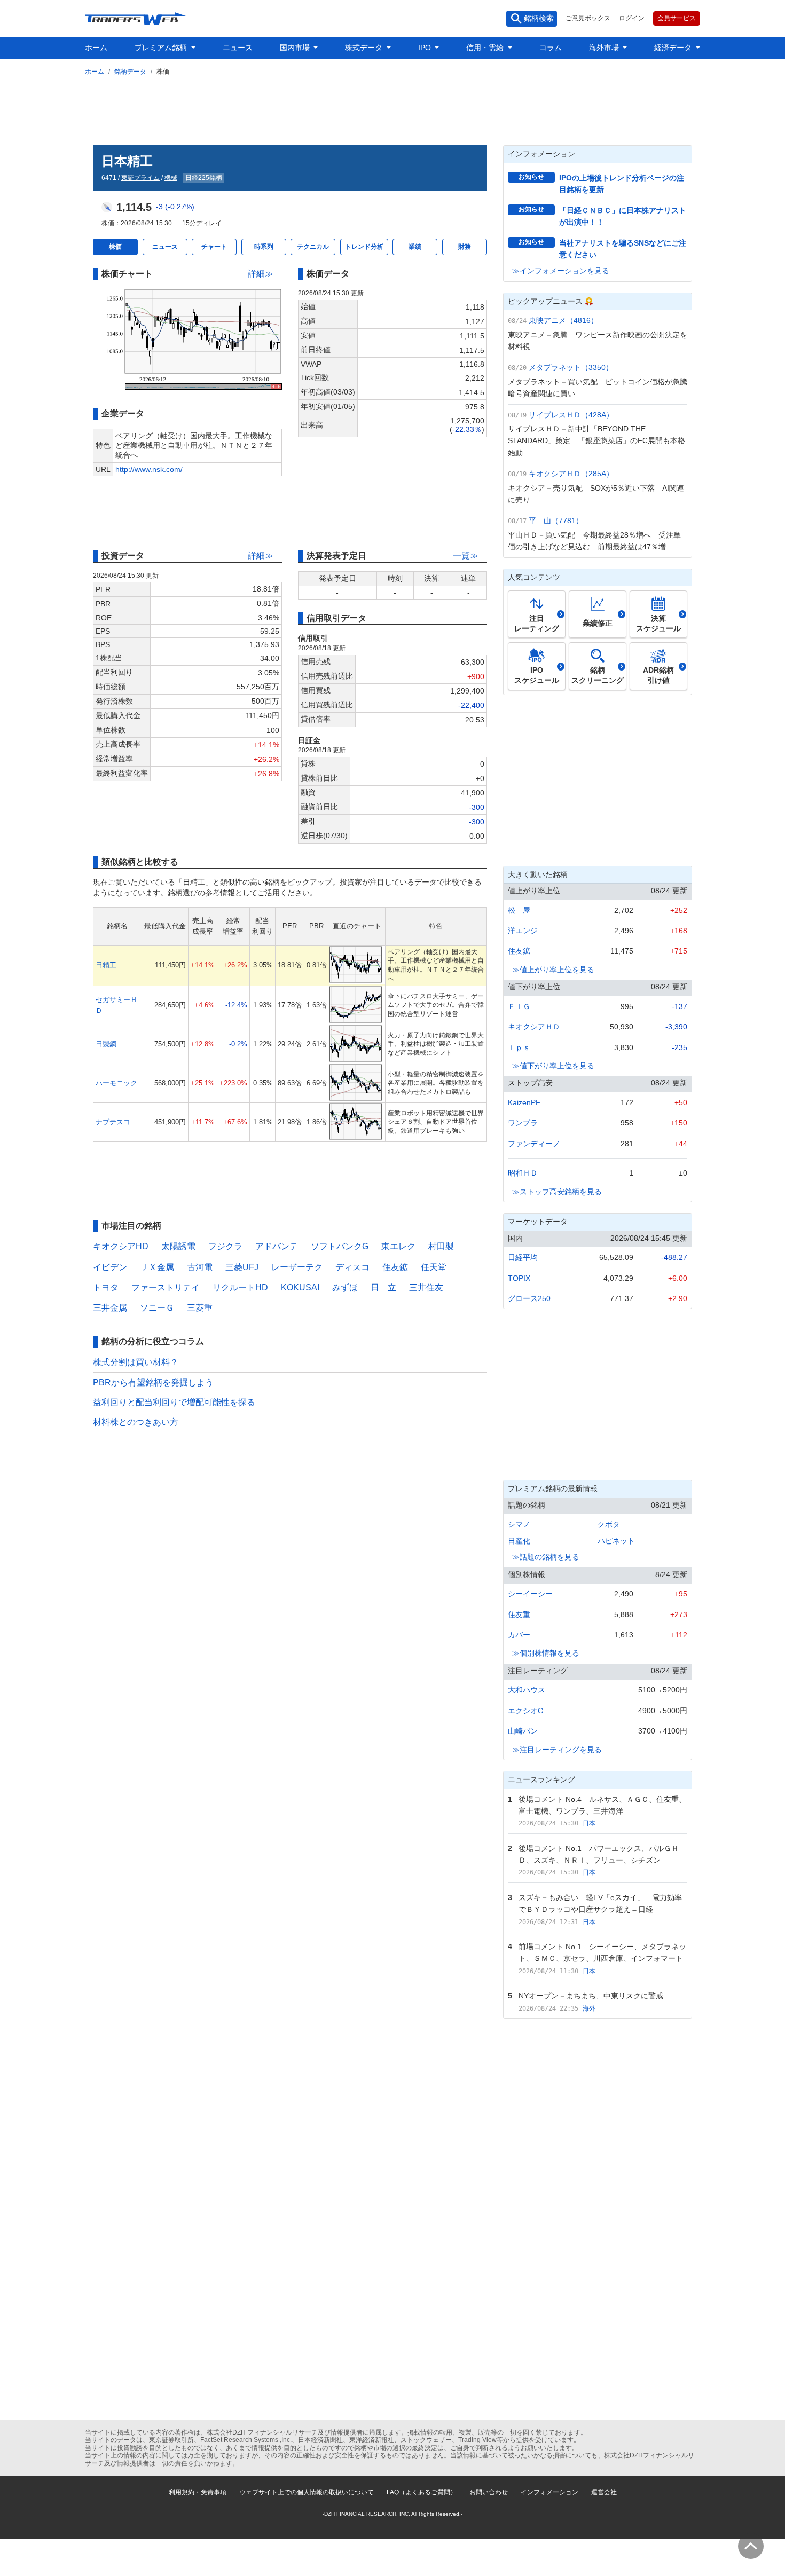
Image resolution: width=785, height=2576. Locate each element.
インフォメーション (549, 2492)
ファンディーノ (534, 1144)
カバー (519, 1635)
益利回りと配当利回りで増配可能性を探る (174, 1402)
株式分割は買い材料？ (136, 1362)
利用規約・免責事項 (198, 2492)
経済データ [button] (674, 48)
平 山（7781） (556, 521)
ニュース (238, 48)
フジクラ (225, 1246)
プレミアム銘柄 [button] (162, 48)
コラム (551, 48)
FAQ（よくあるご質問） (422, 2492)
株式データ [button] (365, 48)
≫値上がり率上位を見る (553, 970)
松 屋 (519, 910)
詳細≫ (261, 274)
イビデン (110, 1267)
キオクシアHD (121, 1246)
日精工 (106, 965)
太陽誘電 (178, 1246)
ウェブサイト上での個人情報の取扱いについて (307, 2492)
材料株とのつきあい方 (136, 1422)
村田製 (441, 1246)
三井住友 (426, 1287)
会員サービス (677, 18)
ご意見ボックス (588, 18)
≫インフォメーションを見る (561, 271)
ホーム (96, 48)
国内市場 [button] (296, 48)
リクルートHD (240, 1287)
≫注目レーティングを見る (557, 1750)
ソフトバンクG (340, 1246)
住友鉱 (395, 1267)
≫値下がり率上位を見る (553, 1066)
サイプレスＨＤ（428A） (571, 415)
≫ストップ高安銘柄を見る (557, 1192)
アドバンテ (277, 1246)
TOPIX (519, 1278)
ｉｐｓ (519, 1047)
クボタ (609, 1524)
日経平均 (523, 1257)
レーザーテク (297, 1267)
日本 (589, 1823)
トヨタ (106, 1287)
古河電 (200, 1267)
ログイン (632, 18)
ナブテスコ (113, 1122)
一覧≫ (466, 556)
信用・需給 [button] (486, 48)
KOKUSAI (300, 1287)
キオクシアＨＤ (534, 1027)
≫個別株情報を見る (546, 1653)
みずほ (345, 1287)
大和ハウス (527, 1690)
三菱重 (200, 1308)
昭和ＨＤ (523, 1173)
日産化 (519, 1541)
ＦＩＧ (519, 1006)
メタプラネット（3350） (571, 367)
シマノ (519, 1524)
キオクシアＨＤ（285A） (571, 474)
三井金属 (110, 1308)
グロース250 (529, 1298)
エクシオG (526, 1711)
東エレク (398, 1246)
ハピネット (616, 1541)
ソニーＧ (157, 1308)
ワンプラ (523, 1123)
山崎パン (523, 1731)
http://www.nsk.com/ (149, 469)
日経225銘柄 (204, 178)
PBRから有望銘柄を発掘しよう (153, 1382)
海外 (589, 2008)
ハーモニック (116, 1083)
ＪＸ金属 (157, 1267)
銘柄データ (130, 72)
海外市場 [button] (605, 48)
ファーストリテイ (166, 1287)
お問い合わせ (489, 2492)
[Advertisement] (392, 108)
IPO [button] (426, 48)
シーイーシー (530, 1594)
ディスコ (352, 1267)
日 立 (383, 1287)
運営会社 (604, 2492)
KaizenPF (524, 1102)
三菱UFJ (242, 1267)
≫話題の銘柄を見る (546, 1557)
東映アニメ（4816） (563, 320)
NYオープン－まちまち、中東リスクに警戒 (591, 1996)
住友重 (519, 1614)
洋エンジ (523, 931)
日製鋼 (106, 1044)
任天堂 (434, 1267)
